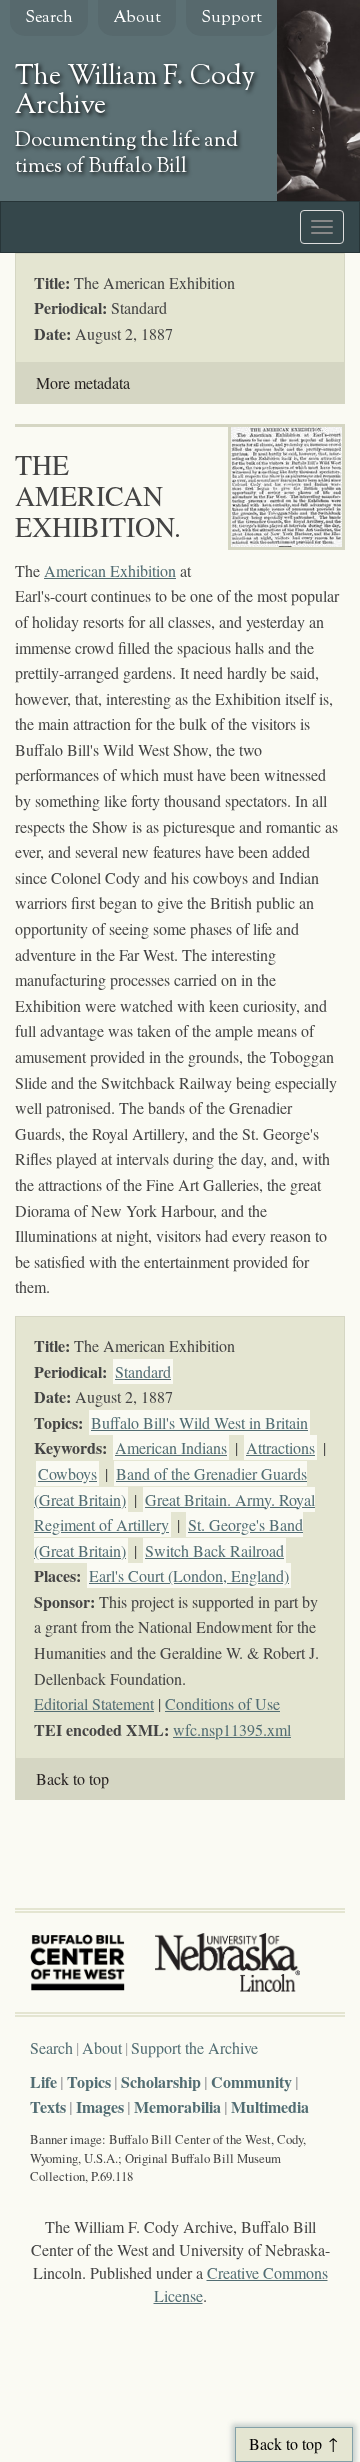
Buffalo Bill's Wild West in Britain (199, 1422)
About (137, 18)
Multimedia (270, 2106)
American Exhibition (110, 570)
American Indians (171, 1447)
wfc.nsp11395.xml (232, 1729)
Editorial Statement (94, 1703)
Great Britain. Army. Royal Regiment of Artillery (174, 1512)
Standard (143, 1371)
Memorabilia (177, 2106)
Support (231, 18)
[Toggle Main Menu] (322, 227)
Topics (89, 2081)
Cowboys (67, 1473)
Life (43, 2081)
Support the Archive (194, 2047)
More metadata (83, 382)
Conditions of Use (222, 1703)
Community (251, 2081)
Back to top (72, 1778)
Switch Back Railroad (214, 1550)
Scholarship (161, 2081)
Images (100, 2106)
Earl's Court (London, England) (189, 1575)
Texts (48, 2106)
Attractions (280, 1447)
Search (49, 18)
